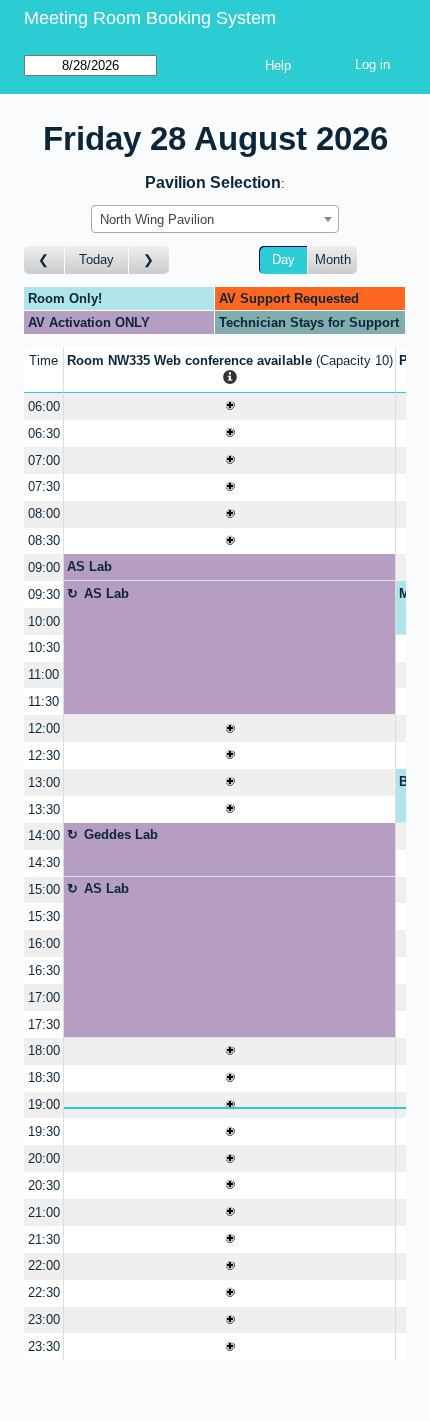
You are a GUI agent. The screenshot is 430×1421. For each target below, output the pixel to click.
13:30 (44, 809)
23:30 (44, 1346)
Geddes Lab (121, 834)
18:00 (44, 1050)
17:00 (44, 997)
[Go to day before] (44, 260)
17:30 (44, 1024)
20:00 (44, 1158)
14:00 (44, 835)
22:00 (44, 1265)
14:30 (44, 862)
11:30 (43, 701)
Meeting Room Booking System (150, 18)
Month (333, 259)
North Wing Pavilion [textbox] (157, 219)
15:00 (44, 889)
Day (283, 259)
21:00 (44, 1212)
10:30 (44, 647)
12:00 (44, 728)
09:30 (44, 594)
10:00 (44, 621)
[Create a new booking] (229, 406)
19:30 (44, 1131)
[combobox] (215, 219)
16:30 (44, 970)
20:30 (44, 1185)
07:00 (44, 460)
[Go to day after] (149, 260)
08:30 (44, 540)
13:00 (44, 782)
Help (278, 65)
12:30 (44, 755)
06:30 (44, 433)
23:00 (44, 1319)
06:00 (44, 406)
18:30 (44, 1077)
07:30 (44, 486)
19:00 (44, 1104)
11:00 (43, 674)
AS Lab (89, 566)
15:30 (44, 916)
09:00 (44, 567)
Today (96, 259)
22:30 (44, 1292)
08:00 (44, 513)
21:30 (44, 1239)
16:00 (44, 943)
